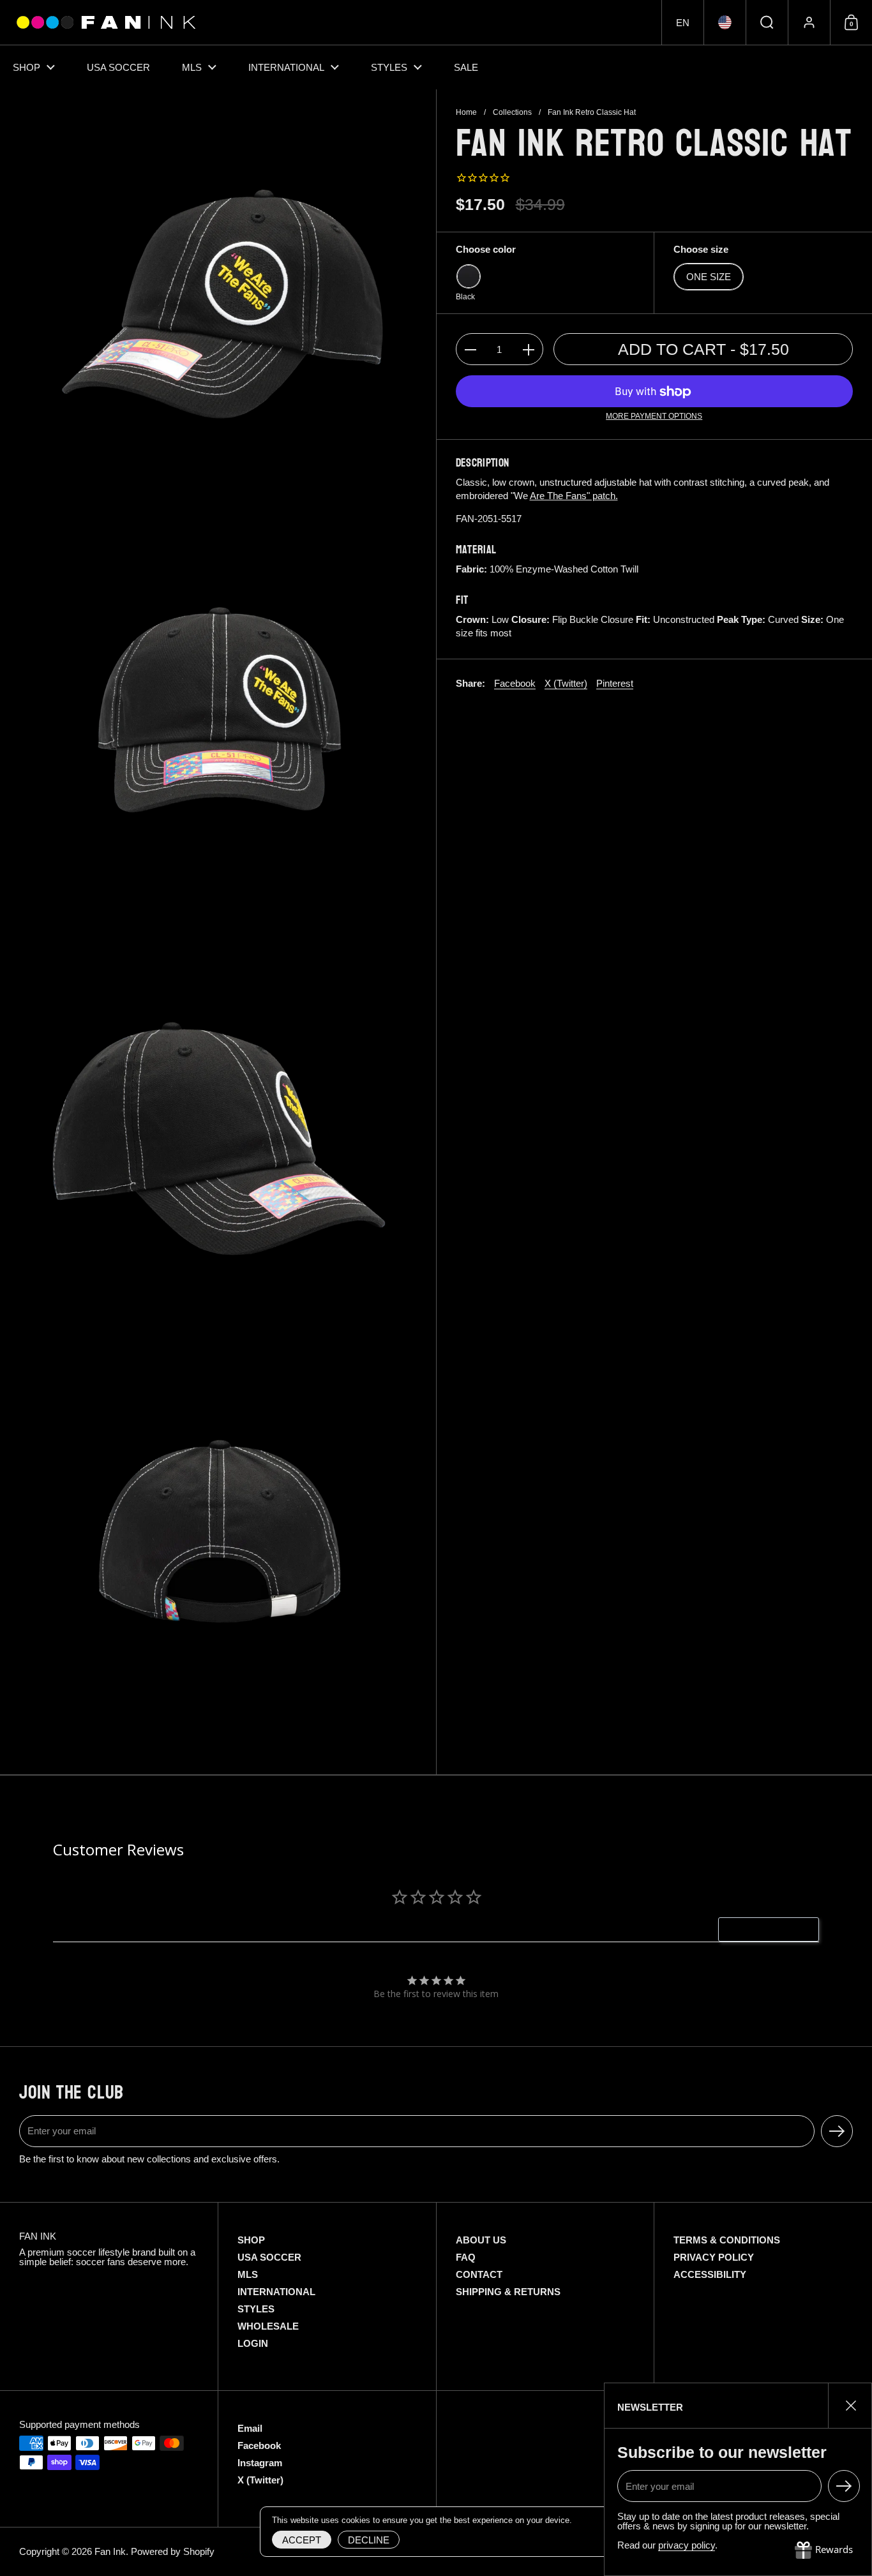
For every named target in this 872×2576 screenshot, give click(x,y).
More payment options (654, 417)
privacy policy (687, 2545)
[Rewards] (824, 2550)
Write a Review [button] (775, 1929)
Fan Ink (110, 2551)
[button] (682, 22)
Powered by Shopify (173, 2551)
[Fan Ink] (104, 22)
